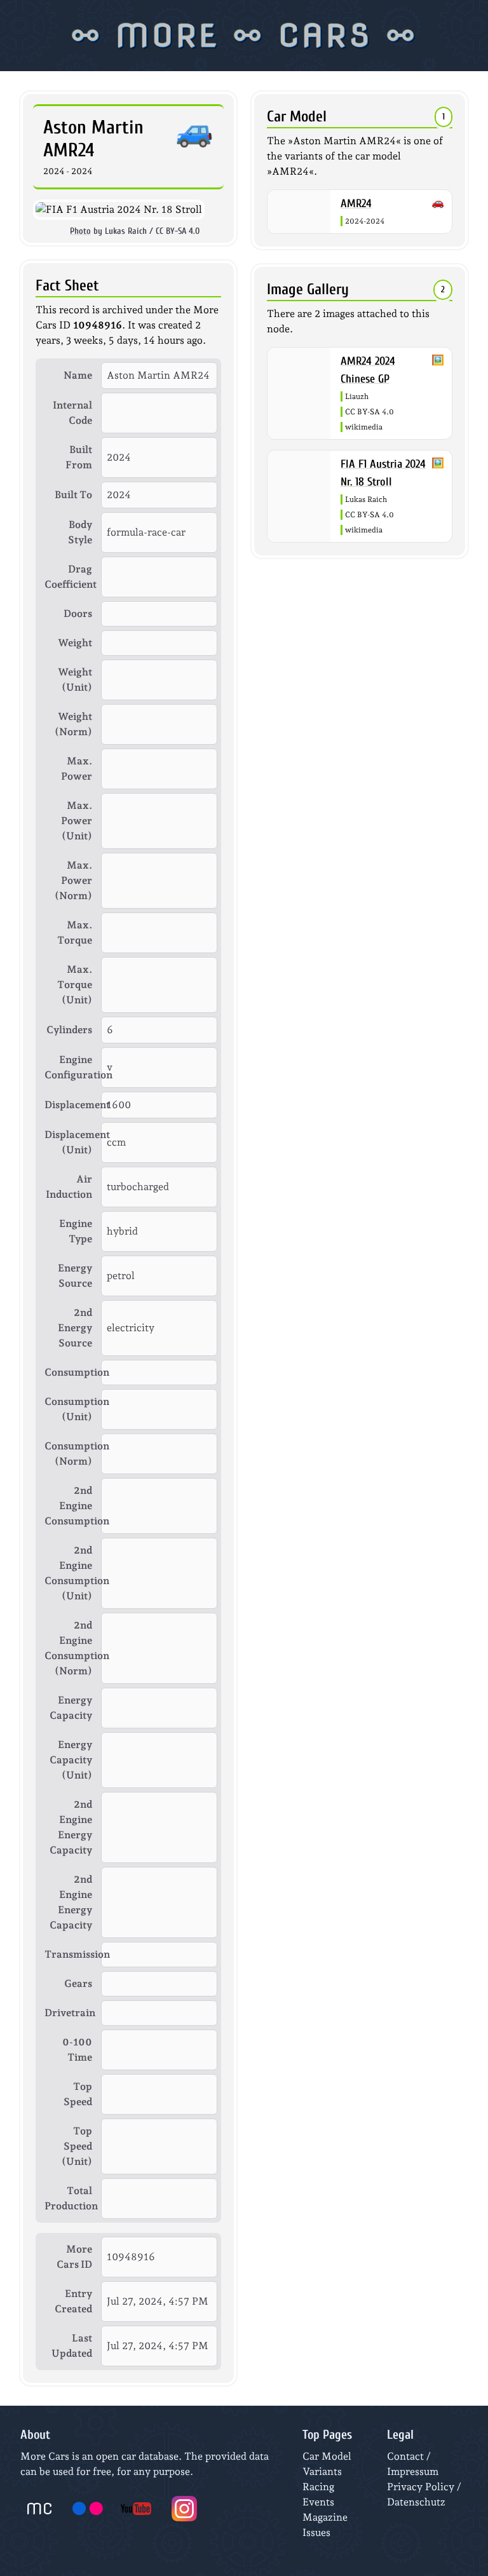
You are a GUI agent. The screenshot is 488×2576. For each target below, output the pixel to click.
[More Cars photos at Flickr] (88, 2509)
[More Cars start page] (39, 2509)
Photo (80, 231)
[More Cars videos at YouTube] (136, 2509)
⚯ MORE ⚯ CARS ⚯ (244, 36)
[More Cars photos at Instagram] (184, 2509)
